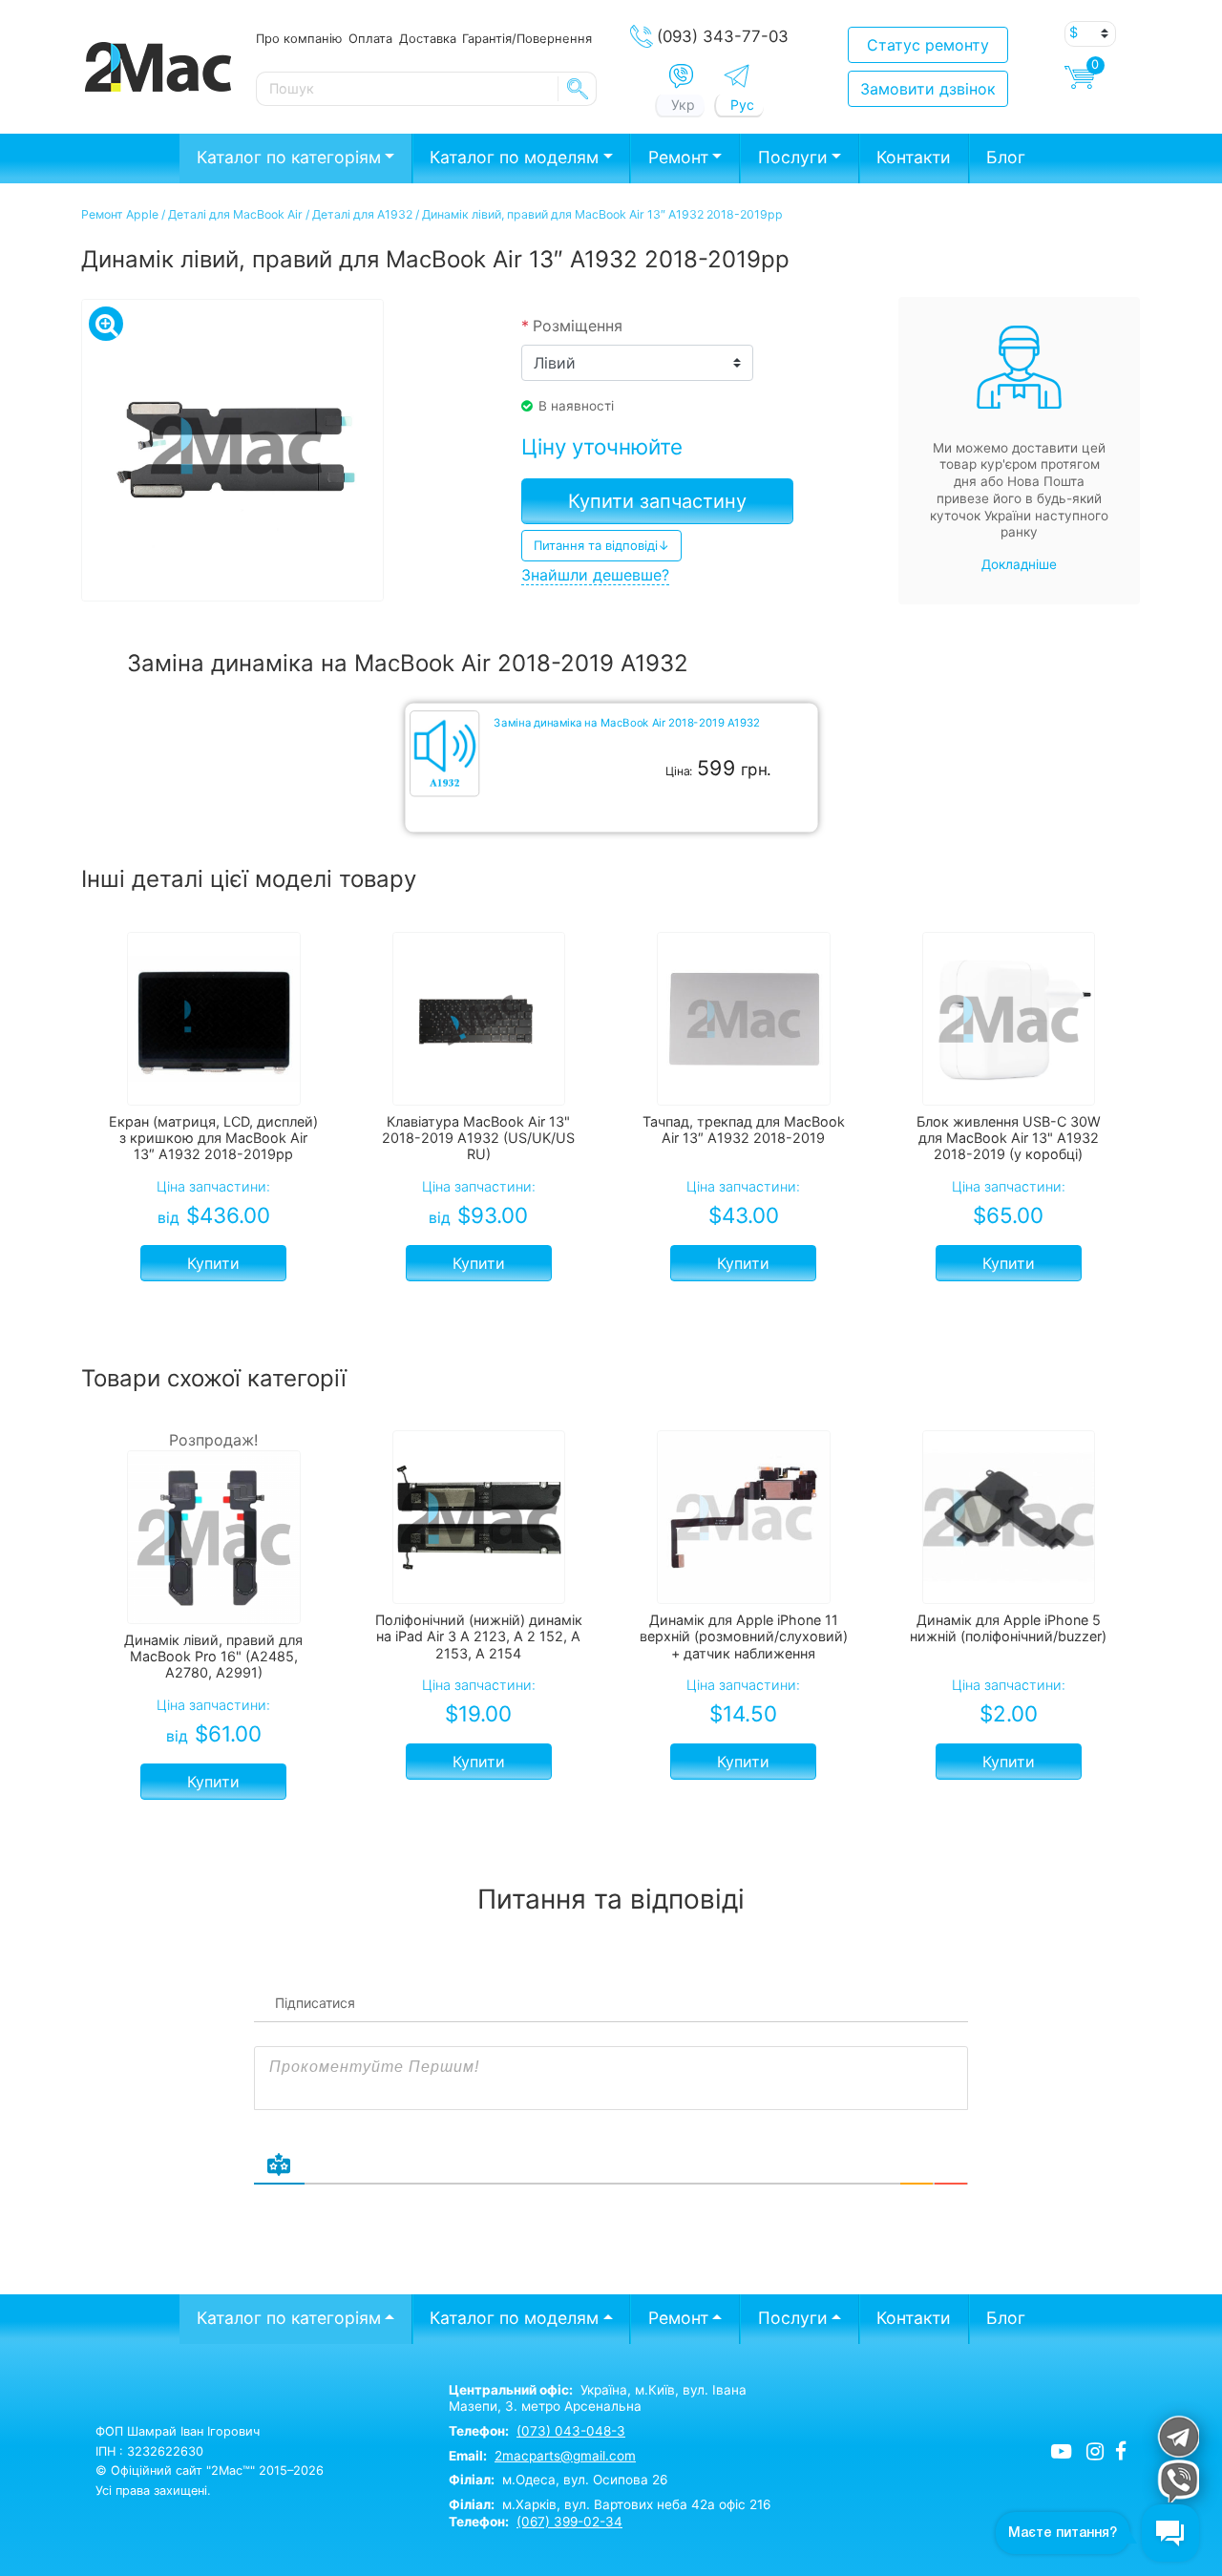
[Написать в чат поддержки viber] (1178, 2481)
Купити (213, 1263)
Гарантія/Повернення (527, 38)
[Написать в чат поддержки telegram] (1178, 2436)
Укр (683, 105)
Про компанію (299, 38)
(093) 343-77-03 (723, 36)
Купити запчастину (657, 501)
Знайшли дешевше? (595, 575)
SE (578, 89)
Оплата (370, 38)
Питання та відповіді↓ (601, 545)
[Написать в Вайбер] (681, 76)
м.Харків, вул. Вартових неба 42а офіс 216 (610, 2504)
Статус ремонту (928, 45)
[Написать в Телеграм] (737, 76)
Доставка (428, 38)
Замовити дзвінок (928, 89)
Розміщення (572, 326)
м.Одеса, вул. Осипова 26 (558, 2480)
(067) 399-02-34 (569, 2522)
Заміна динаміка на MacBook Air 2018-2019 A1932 (626, 723)
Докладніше (1019, 564)
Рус (742, 105)
